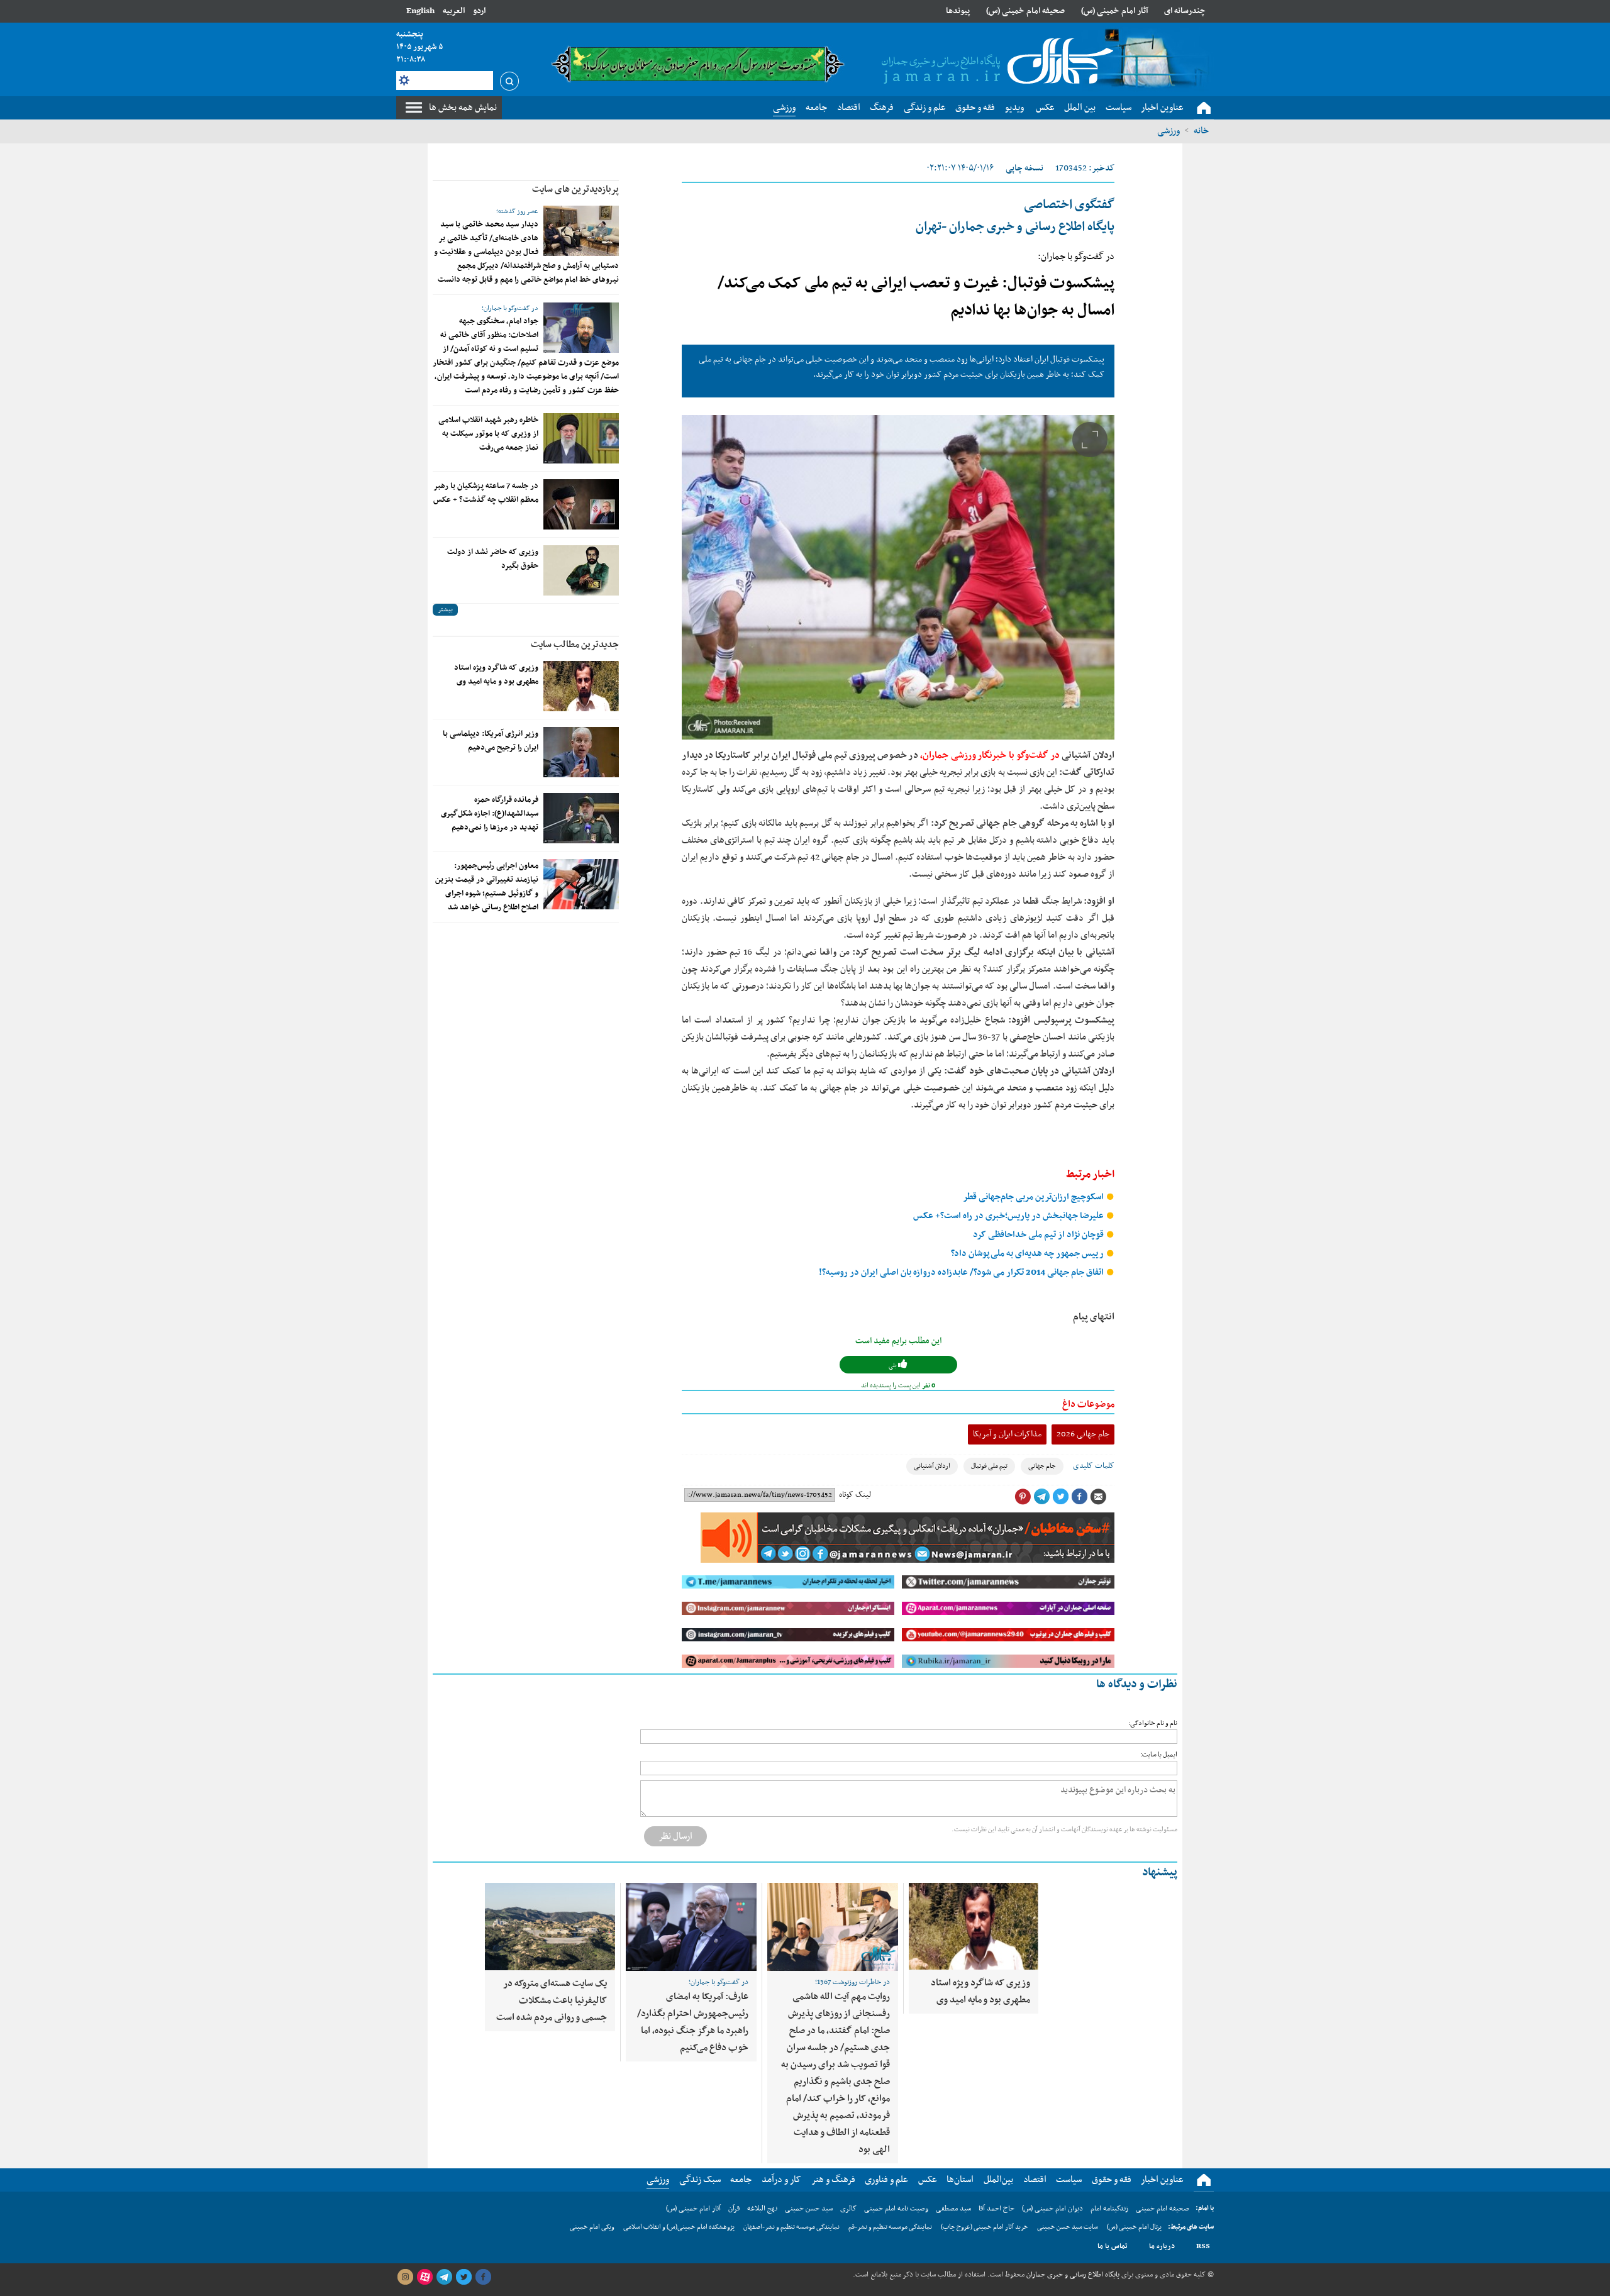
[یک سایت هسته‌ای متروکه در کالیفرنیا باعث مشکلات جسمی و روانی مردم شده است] (550, 1927)
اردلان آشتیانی (932, 1466)
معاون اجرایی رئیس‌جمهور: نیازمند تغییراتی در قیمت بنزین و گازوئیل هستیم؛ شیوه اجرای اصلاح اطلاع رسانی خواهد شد (487, 887)
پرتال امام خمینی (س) (1134, 2227)
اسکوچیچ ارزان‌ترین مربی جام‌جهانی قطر (1034, 1197)
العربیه (454, 11)
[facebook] (483, 2277)
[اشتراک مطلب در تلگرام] (1041, 1497)
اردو (479, 11)
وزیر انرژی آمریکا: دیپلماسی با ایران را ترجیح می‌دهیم (491, 741)
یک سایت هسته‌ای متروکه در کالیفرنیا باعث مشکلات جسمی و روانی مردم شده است (552, 2000)
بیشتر (445, 610)
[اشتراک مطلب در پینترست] (1023, 1497)
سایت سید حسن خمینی (1068, 2227)
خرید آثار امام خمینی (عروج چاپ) (985, 2227)
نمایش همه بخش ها (463, 108)
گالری (848, 2209)
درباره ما (1162, 2246)
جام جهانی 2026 (1083, 1434)
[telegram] (444, 2277)
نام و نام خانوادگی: (1153, 1723)
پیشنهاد (1160, 1872)
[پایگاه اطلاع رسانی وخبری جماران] (995, 62)
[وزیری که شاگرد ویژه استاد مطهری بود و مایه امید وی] (581, 686)
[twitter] (464, 2277)
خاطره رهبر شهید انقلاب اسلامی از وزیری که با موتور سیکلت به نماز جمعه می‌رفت (488, 434)
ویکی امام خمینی (592, 2227)
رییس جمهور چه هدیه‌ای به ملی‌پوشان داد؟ (1028, 1254)
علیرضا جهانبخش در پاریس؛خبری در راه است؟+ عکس (1009, 1216)
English (420, 11)
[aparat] (425, 2277)
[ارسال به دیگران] (1098, 1497)
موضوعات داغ (1088, 1404)
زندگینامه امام (1109, 2209)
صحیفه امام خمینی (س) (1025, 11)
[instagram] (405, 2277)
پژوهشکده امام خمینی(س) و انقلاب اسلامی (679, 2227)
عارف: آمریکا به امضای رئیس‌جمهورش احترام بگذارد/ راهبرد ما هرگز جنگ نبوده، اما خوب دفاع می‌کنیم (693, 2022)
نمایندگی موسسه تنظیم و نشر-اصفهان (791, 2227)
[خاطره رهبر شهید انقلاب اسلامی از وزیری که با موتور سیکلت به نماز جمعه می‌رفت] (581, 438)
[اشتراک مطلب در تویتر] (1060, 1497)
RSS (1203, 2246)
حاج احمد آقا (997, 2209)
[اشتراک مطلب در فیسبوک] (1079, 1497)
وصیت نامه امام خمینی (896, 2209)
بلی (893, 1366)
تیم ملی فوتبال (989, 1466)
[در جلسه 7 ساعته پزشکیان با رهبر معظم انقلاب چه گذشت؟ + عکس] (581, 504)
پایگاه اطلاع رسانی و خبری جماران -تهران (1015, 216)
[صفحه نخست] (1204, 108)
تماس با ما (1113, 2246)
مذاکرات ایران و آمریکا (1007, 1434)
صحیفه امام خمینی (1163, 2209)
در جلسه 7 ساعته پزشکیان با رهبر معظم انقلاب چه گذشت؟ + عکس (486, 493)
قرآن (734, 2209)
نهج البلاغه (762, 2209)
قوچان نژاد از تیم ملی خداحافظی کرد (1039, 1235)
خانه (1201, 131)
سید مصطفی (953, 2209)
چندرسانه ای (1185, 11)
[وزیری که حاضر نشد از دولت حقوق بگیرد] (581, 570)
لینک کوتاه (855, 1495)
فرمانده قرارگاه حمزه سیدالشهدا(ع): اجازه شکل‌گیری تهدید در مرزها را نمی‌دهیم (490, 814)
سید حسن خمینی (809, 2209)
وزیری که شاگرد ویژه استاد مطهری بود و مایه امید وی (496, 675)
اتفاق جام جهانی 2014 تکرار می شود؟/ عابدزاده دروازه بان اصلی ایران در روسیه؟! (962, 1273)
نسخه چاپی (1024, 168)
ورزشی (1169, 131)
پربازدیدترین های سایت (575, 189)
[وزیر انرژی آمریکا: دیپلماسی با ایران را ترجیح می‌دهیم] (581, 752)
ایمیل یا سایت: (1159, 1755)
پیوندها (958, 11)
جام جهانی (1042, 1466)
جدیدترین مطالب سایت (575, 645)
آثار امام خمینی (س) (1115, 11)
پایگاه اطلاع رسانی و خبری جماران (1072, 2275)
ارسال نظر (675, 1836)
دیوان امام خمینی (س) (1052, 2209)
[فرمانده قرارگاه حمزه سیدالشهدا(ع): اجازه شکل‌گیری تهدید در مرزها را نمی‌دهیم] (581, 818)
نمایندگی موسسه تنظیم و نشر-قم (890, 2227)
